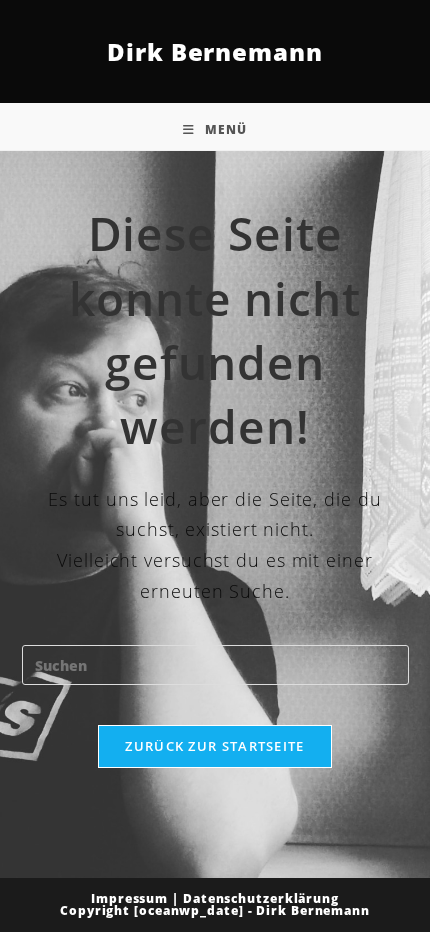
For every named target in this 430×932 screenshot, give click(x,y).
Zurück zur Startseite (214, 746)
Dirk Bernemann (215, 51)
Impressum (129, 898)
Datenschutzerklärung (261, 898)
